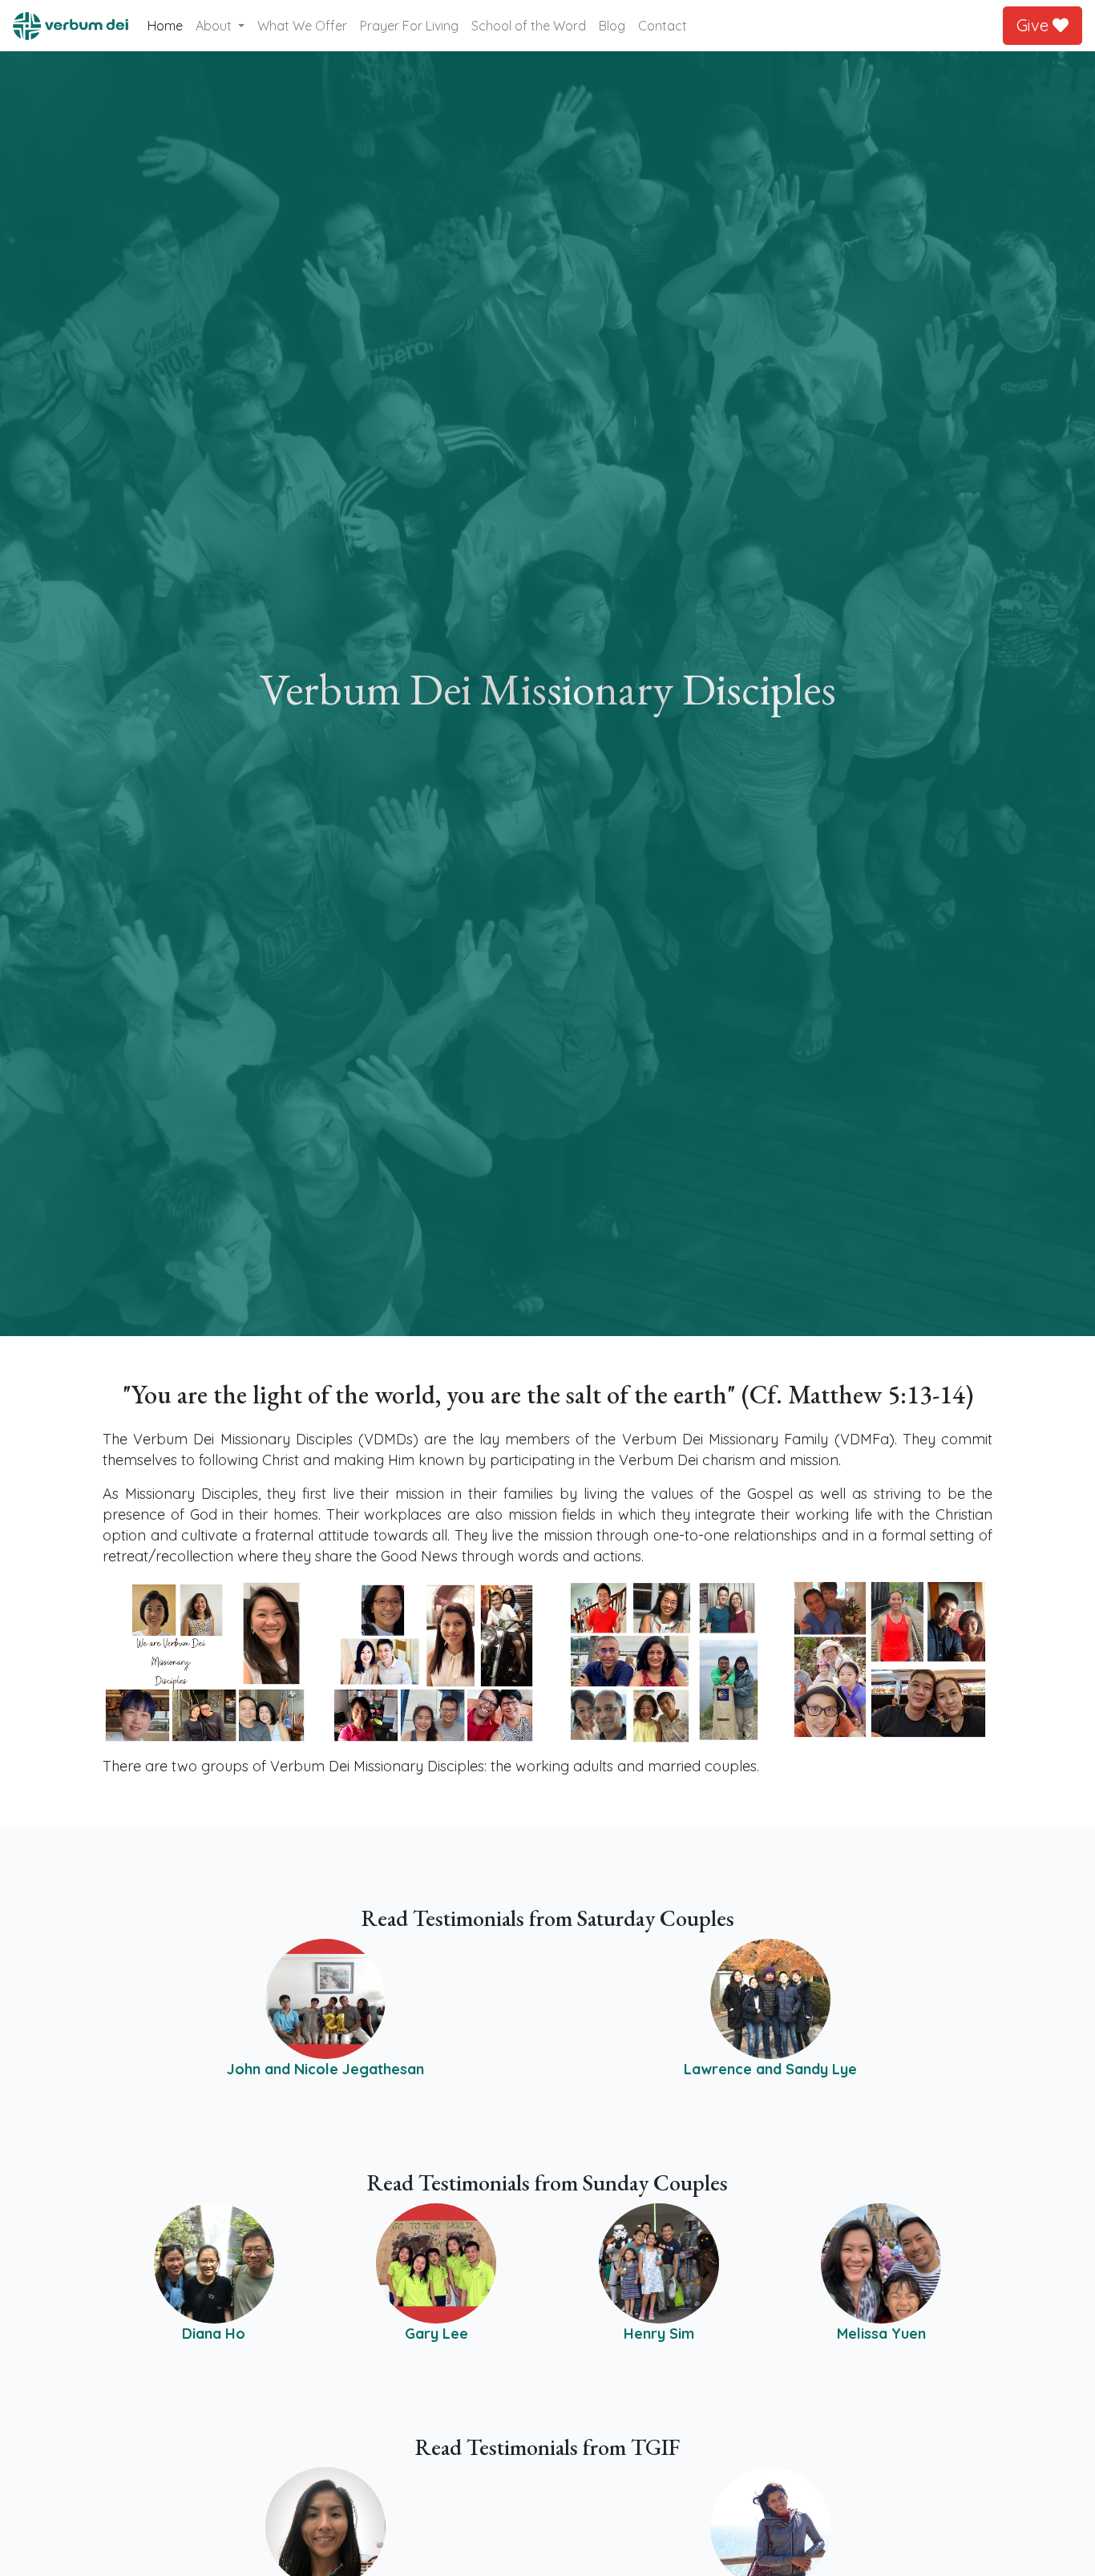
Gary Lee (436, 2334)
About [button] (215, 26)
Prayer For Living (409, 26)
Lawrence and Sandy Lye (770, 2069)
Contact (663, 26)
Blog (612, 26)
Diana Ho (214, 2334)
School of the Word (529, 26)
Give (1034, 25)
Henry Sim (659, 2334)
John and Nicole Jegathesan (325, 2069)
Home (168, 25)
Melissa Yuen (881, 2334)
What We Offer (302, 26)
